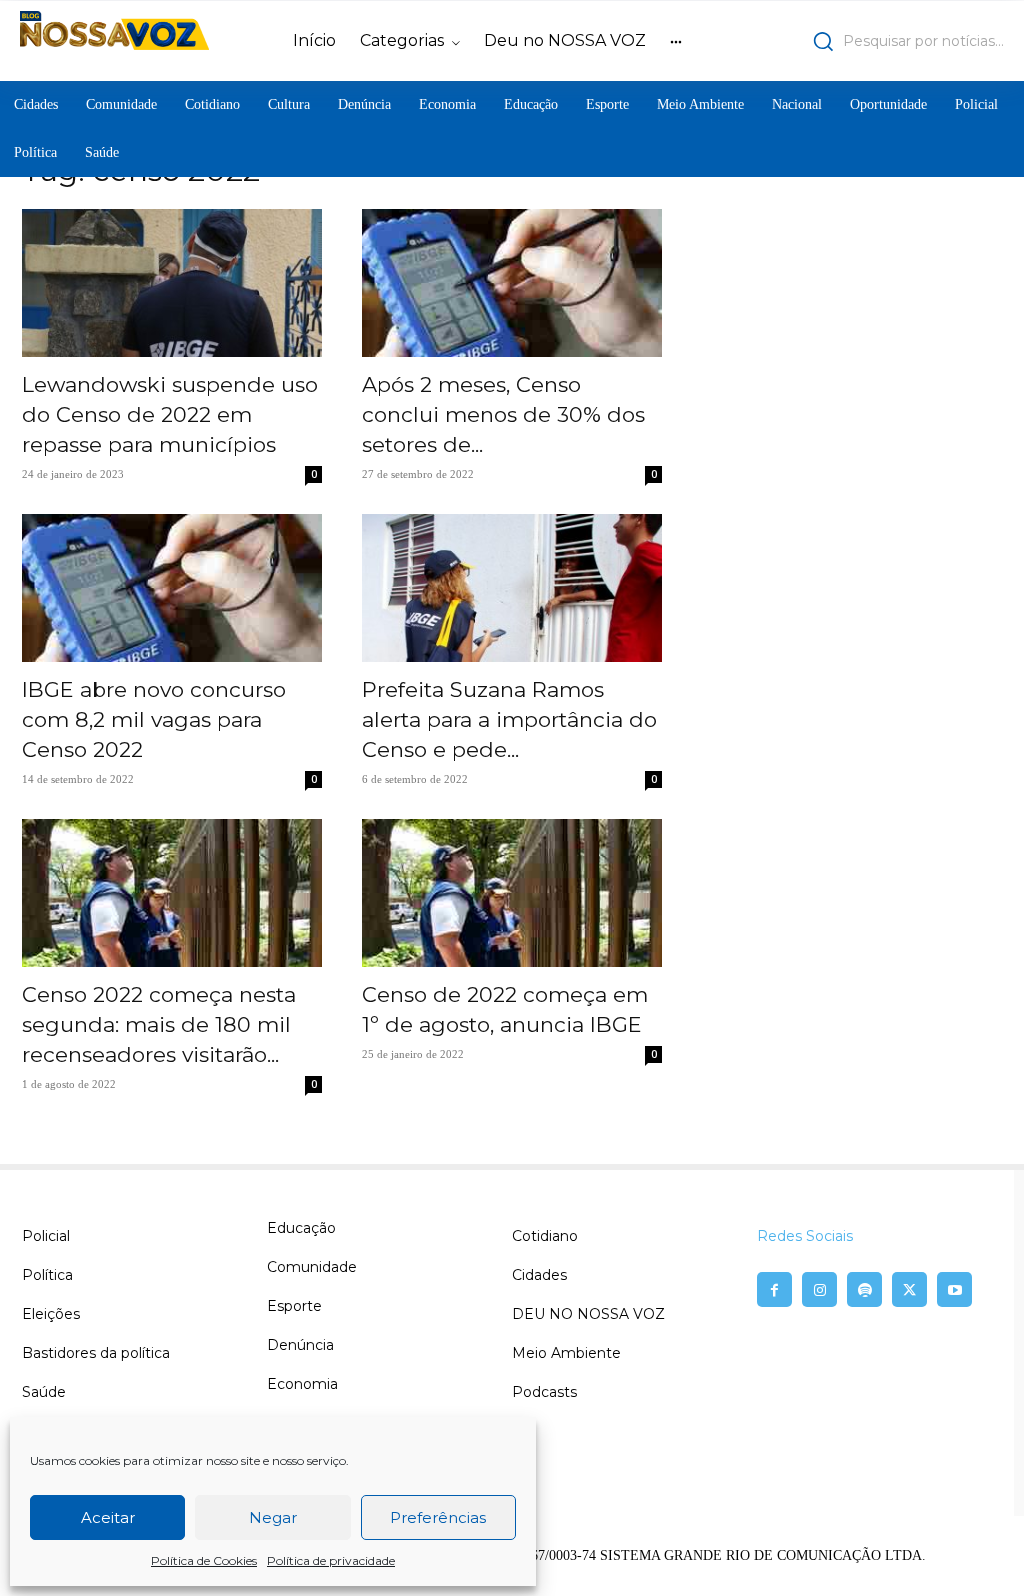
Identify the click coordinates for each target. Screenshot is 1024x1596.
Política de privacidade (331, 1560)
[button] (884, 41)
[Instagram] (819, 1289)
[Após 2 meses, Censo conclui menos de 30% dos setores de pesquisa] (512, 283)
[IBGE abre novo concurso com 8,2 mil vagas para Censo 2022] (172, 588)
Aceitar (108, 1517)
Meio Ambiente (566, 1353)
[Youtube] (954, 1289)
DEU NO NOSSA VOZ (588, 1314)
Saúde (44, 1392)
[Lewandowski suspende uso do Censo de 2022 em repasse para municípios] (172, 283)
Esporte (294, 1306)
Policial (46, 1236)
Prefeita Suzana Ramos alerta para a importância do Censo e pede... (509, 719)
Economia (302, 1384)
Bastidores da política (96, 1353)
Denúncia (300, 1345)
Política (47, 1275)
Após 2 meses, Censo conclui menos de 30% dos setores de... (503, 414)
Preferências (438, 1517)
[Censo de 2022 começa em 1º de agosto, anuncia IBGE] (512, 893)
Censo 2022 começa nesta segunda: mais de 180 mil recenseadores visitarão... (159, 1024)
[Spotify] (864, 1289)
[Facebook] (774, 1289)
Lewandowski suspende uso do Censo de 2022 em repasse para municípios (170, 414)
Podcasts (544, 1392)
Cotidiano (545, 1236)
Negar (273, 1517)
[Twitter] (909, 1289)
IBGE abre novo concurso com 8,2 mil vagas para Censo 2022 (154, 719)
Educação (301, 1228)
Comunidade (312, 1267)
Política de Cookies (204, 1560)
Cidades (539, 1275)
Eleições (51, 1314)
